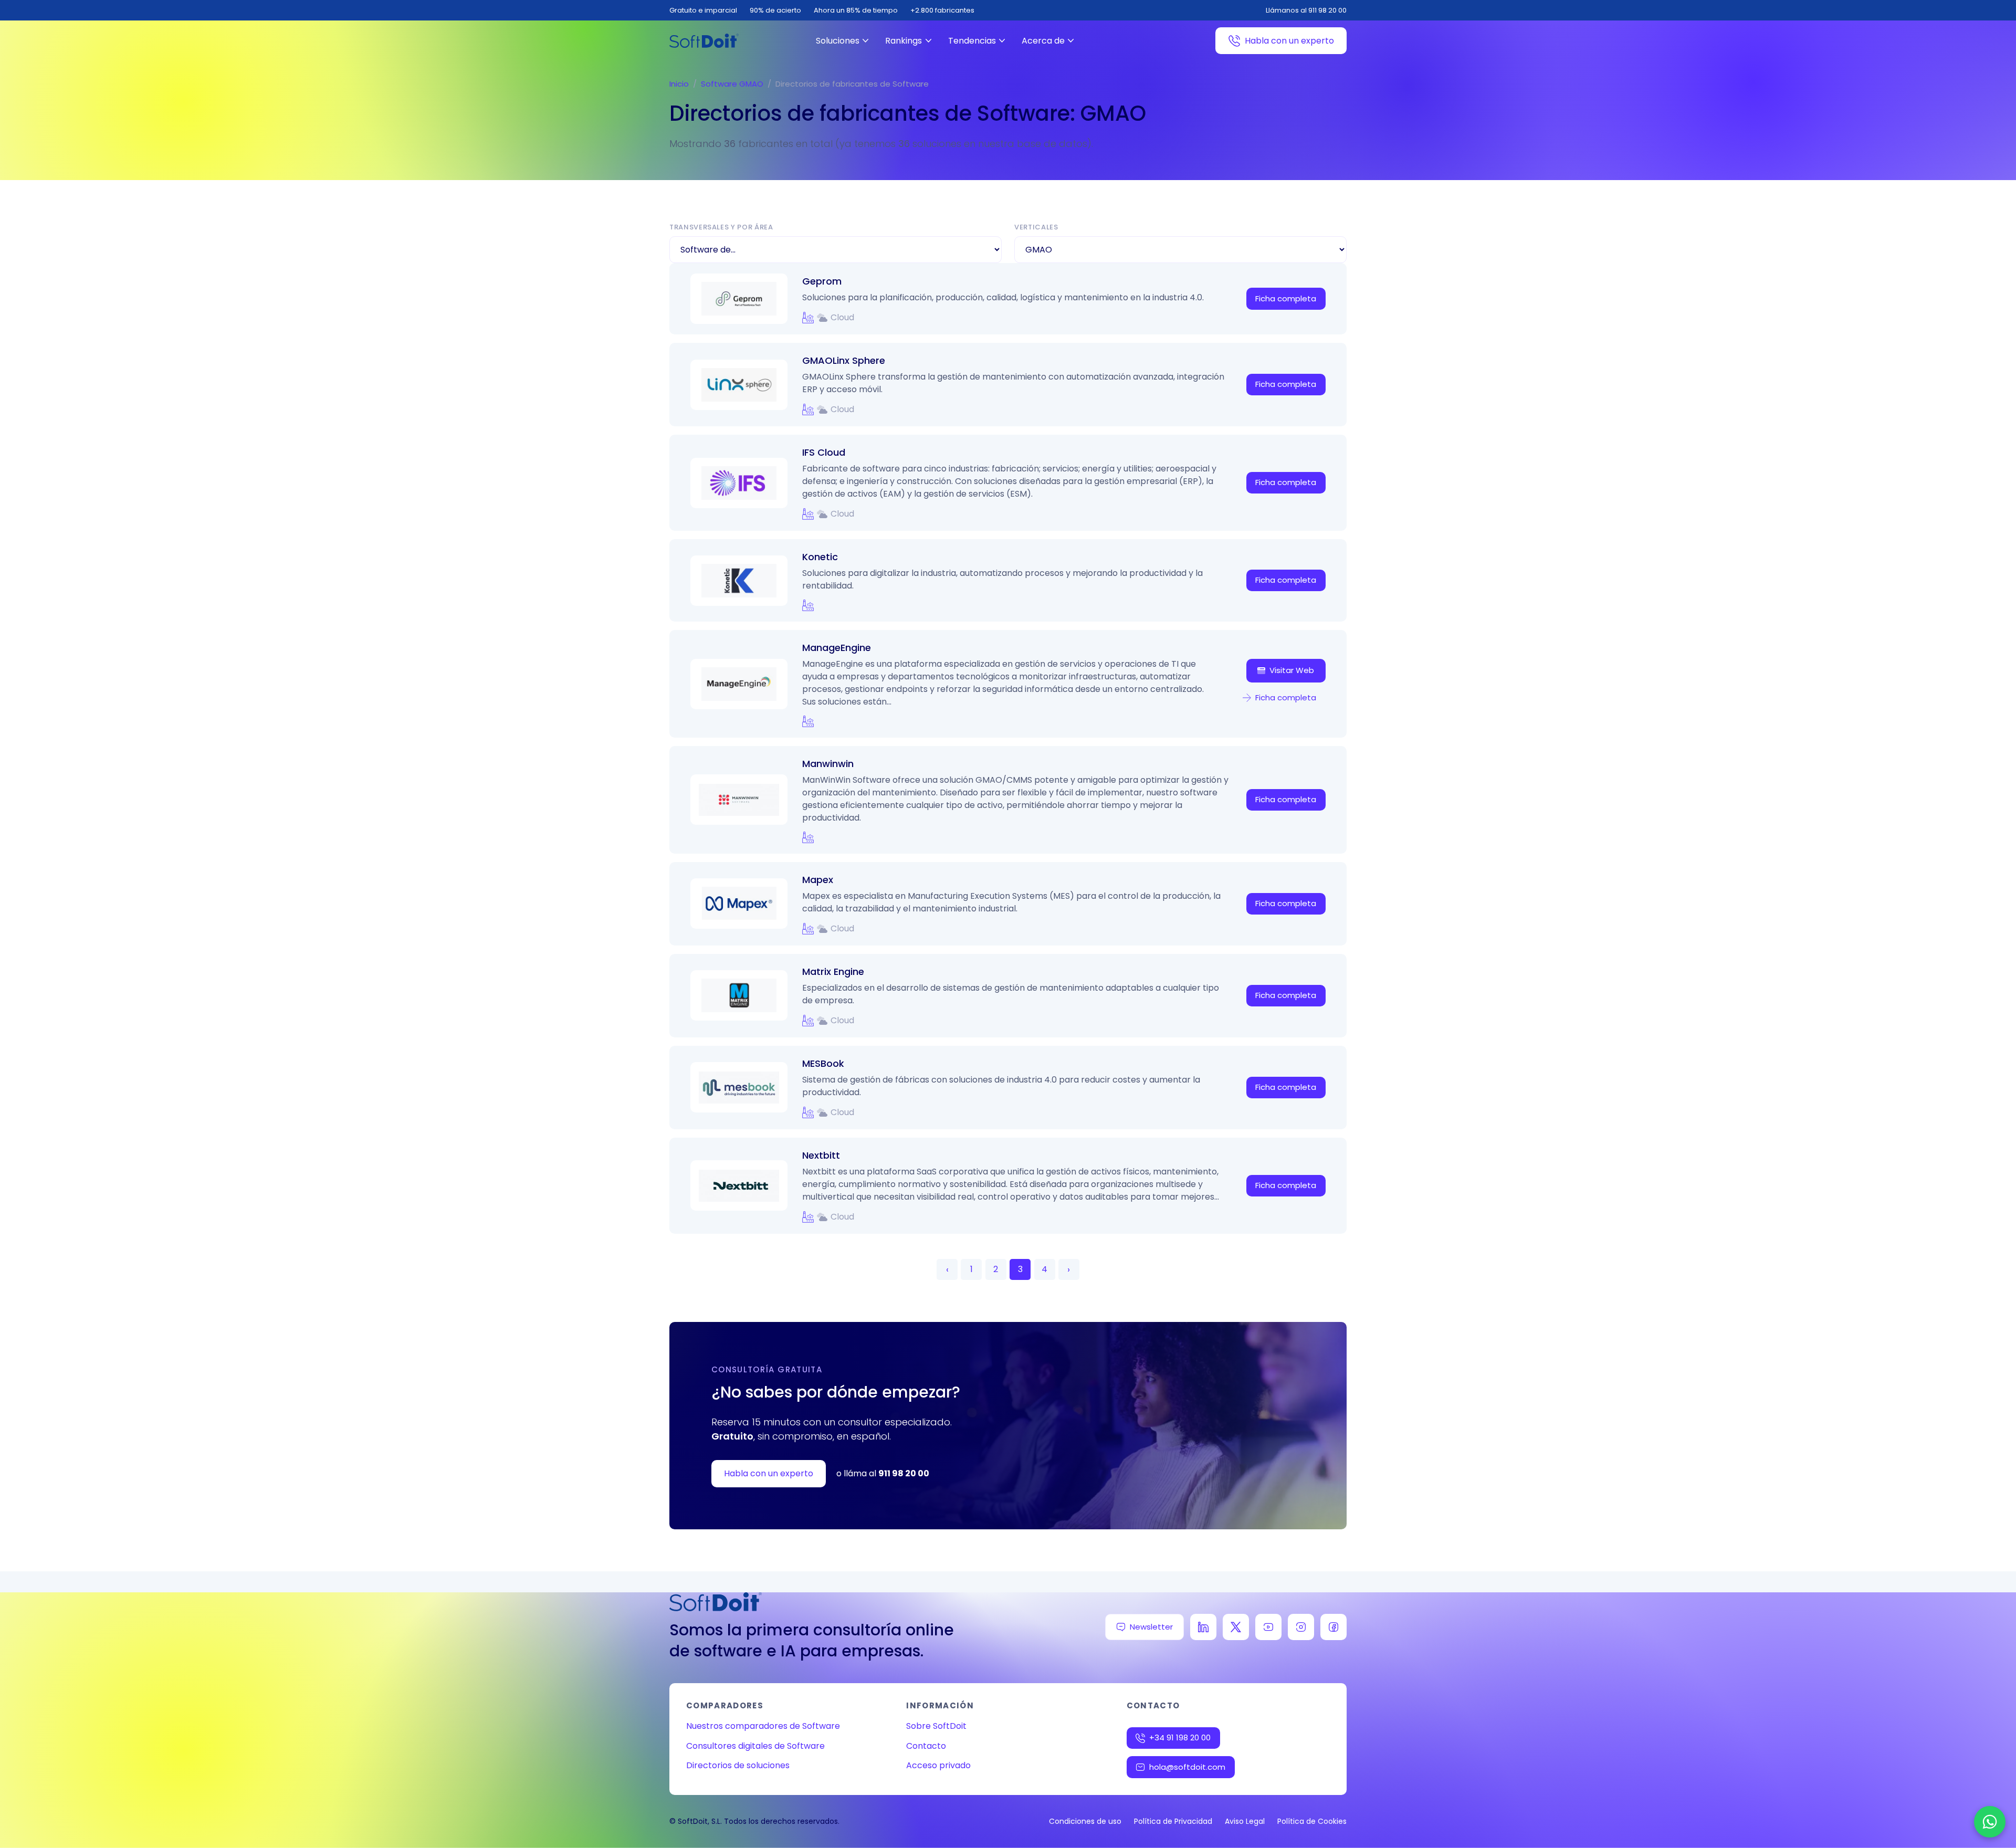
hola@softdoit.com (1187, 1767)
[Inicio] (704, 41)
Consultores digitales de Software (755, 1746)
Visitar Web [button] (1292, 670)
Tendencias (972, 41)
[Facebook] (1333, 1627)
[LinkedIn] (1203, 1627)
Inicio (679, 84)
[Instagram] (1301, 1627)
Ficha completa (1286, 298)
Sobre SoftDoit (936, 1726)
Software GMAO (732, 84)
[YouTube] (1268, 1627)
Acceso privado (938, 1765)
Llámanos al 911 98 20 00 (1306, 10)
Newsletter (1151, 1627)
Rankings (904, 41)
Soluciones (838, 41)
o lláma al (883, 1473)
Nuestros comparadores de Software (763, 1726)
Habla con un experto (1289, 41)
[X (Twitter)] (1236, 1627)
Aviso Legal (1245, 1821)
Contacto (926, 1746)
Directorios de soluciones (738, 1765)
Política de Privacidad (1173, 1821)
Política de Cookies (1312, 1821)
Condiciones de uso (1085, 1821)
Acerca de (1043, 41)
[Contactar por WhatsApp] (1990, 1822)
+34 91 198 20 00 (1180, 1737)
